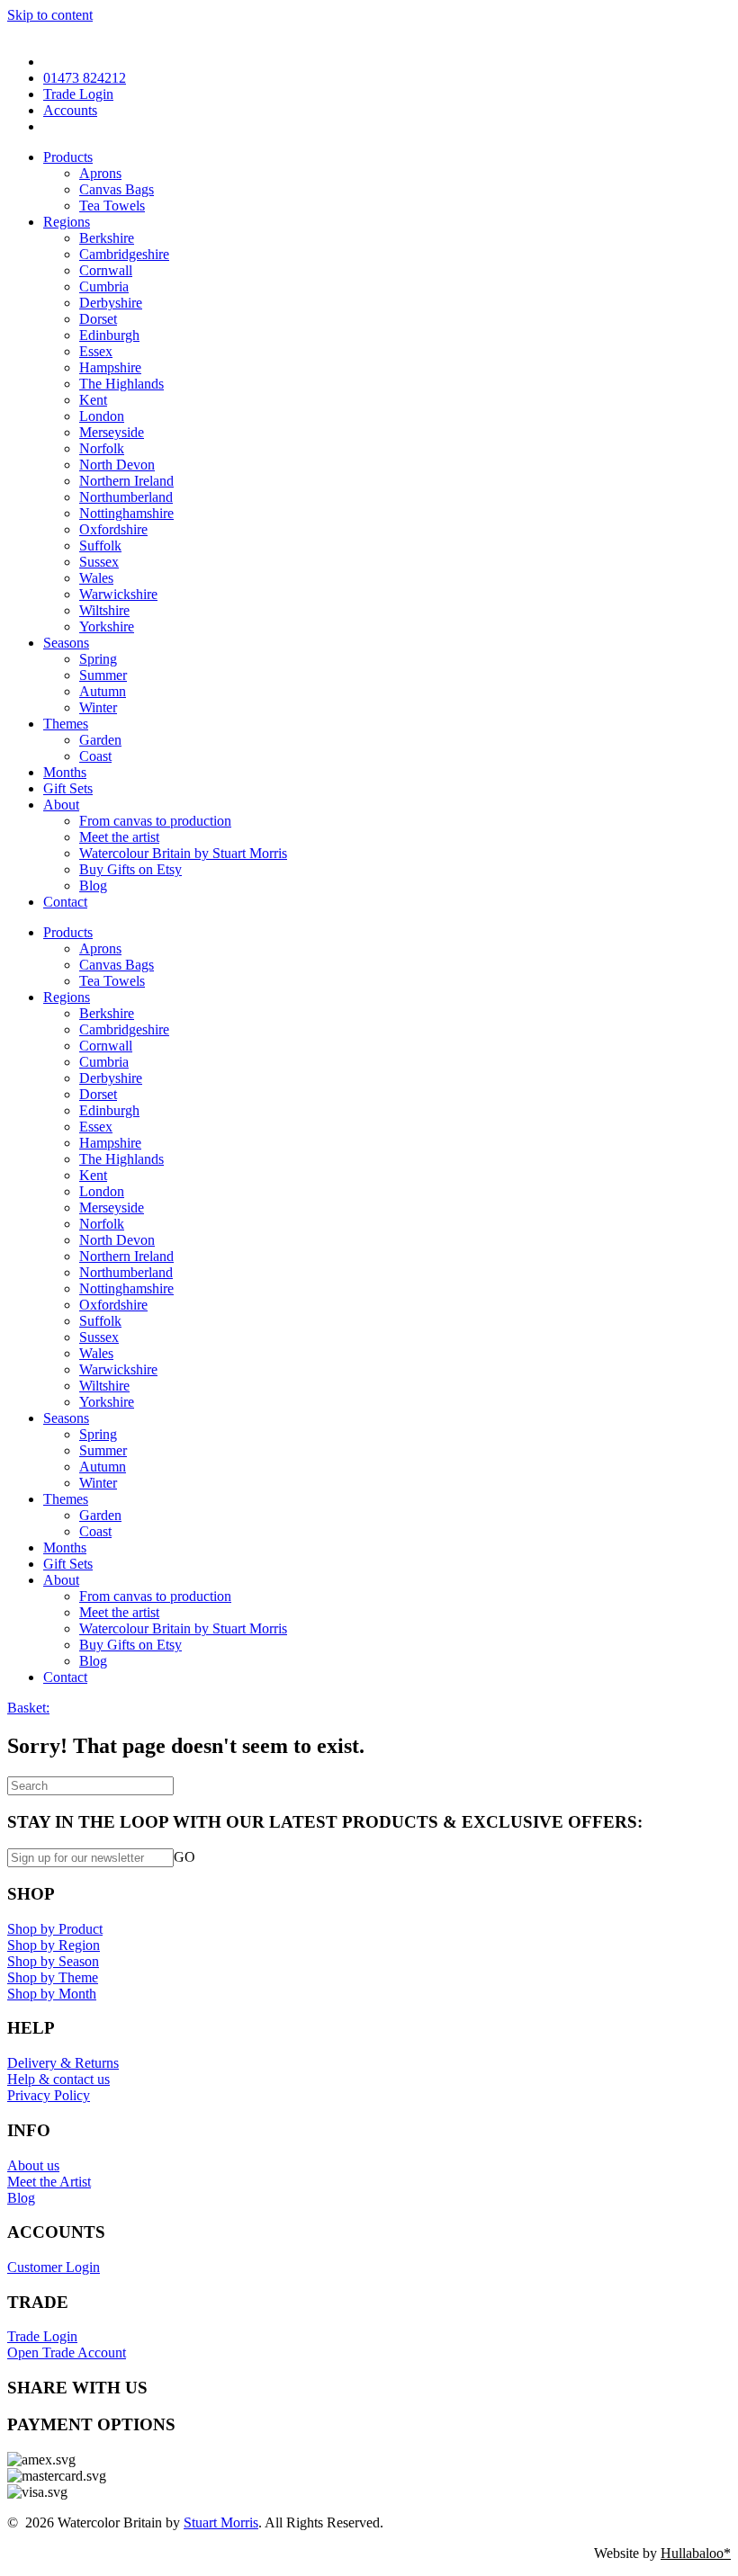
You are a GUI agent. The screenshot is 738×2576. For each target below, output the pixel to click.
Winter (98, 707)
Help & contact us (58, 2079)
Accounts (70, 110)
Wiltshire (104, 610)
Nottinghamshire (126, 513)
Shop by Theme (53, 1977)
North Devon (117, 465)
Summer (103, 675)
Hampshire (110, 367)
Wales (96, 578)
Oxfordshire (113, 529)
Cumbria (104, 286)
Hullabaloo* (696, 2553)
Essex (96, 351)
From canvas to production (155, 821)
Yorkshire (107, 626)
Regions (67, 222)
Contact (65, 902)
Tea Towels (112, 206)
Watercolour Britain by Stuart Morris (183, 853)
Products (68, 157)
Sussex (99, 562)
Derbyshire (111, 303)
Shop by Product (55, 1929)
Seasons (66, 643)
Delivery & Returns (63, 2063)
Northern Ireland (126, 481)
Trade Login (78, 94)
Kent (93, 400)
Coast (95, 756)
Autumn (103, 691)
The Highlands (121, 384)
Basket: (28, 1708)
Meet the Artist (49, 2182)
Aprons (100, 173)
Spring (98, 659)
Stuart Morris (221, 2522)
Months (65, 772)
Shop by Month (52, 1994)
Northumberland (126, 497)
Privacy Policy (49, 2095)
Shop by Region (54, 1945)
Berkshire (107, 238)
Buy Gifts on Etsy (130, 869)
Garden (100, 740)
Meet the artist (119, 837)
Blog (93, 885)
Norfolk (102, 448)
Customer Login (54, 2267)
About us (33, 2165)
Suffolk (100, 546)
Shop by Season (53, 1961)
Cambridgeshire (124, 254)
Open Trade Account (67, 2352)
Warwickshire (118, 594)
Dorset (98, 319)
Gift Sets (68, 788)
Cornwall (106, 270)
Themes (66, 724)
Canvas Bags (117, 189)
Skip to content (50, 15)
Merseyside (112, 432)
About (61, 805)
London (102, 416)
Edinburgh (109, 335)
